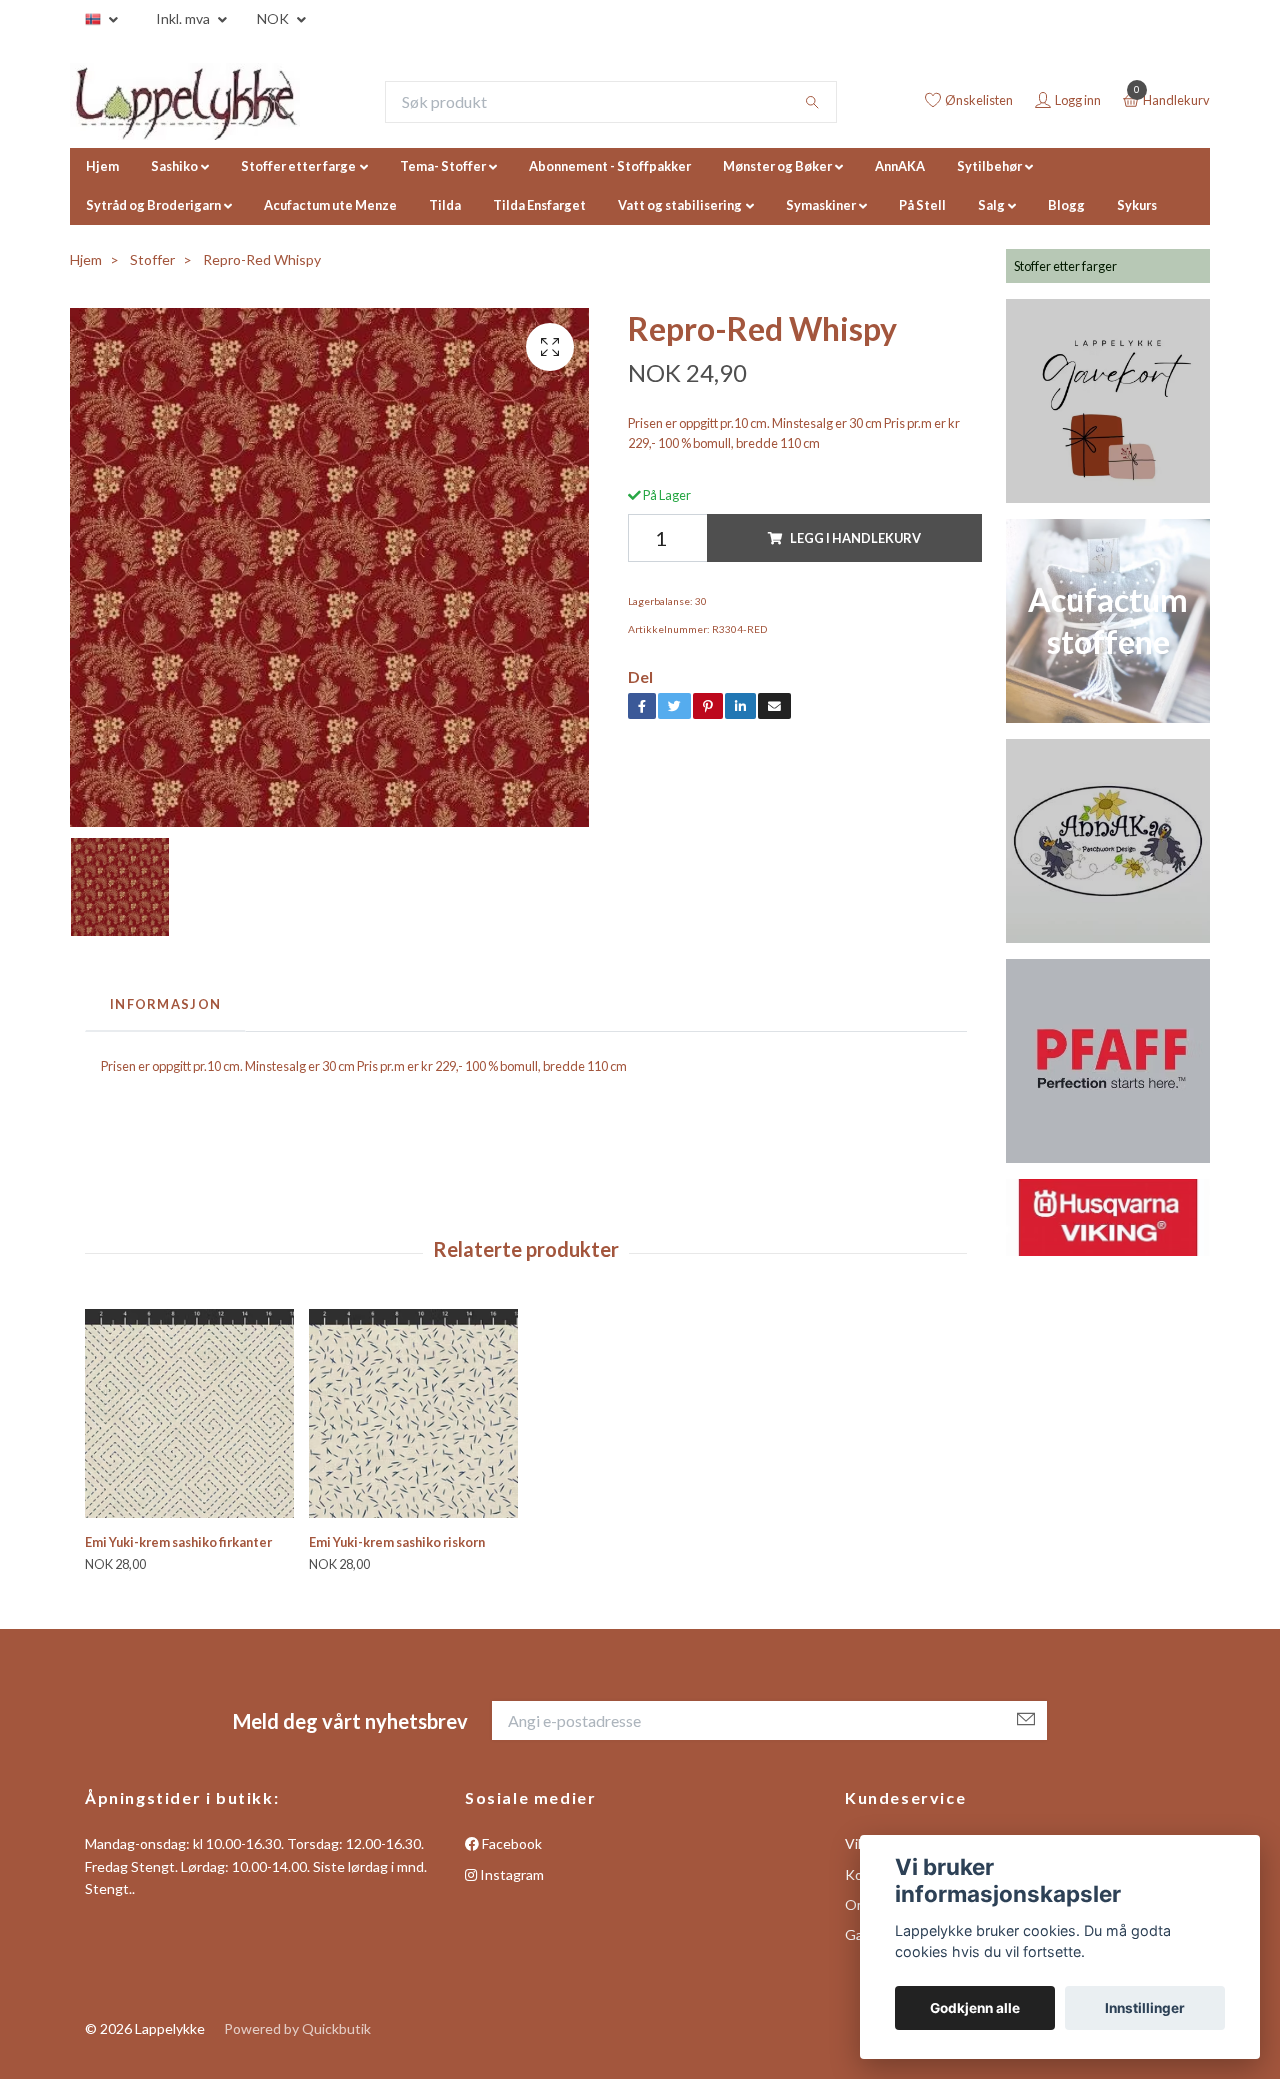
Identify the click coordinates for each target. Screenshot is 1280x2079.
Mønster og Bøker (777, 166)
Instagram (510, 1874)
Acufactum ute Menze (330, 205)
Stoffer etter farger (1065, 266)
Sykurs (1137, 205)
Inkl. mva (184, 18)
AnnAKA (900, 166)
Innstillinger (1145, 2008)
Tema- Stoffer (443, 166)
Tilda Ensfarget (539, 205)
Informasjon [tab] (165, 1004)
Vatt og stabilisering (680, 205)
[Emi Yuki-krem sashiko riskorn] (413, 1413)
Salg (991, 205)
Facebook (510, 1843)
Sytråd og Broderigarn (153, 205)
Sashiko (174, 166)
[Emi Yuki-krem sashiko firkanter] (189, 1413)
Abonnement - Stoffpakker (610, 166)
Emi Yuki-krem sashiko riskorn (397, 1542)
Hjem (102, 166)
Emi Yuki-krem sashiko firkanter (178, 1542)
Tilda (445, 205)
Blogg (1066, 205)
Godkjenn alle (975, 2008)
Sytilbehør (989, 166)
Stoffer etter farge (298, 166)
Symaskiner (821, 205)
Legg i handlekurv (855, 538)
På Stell (922, 205)
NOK (274, 18)
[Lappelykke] (185, 101)
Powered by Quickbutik (297, 2028)
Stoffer (152, 259)
